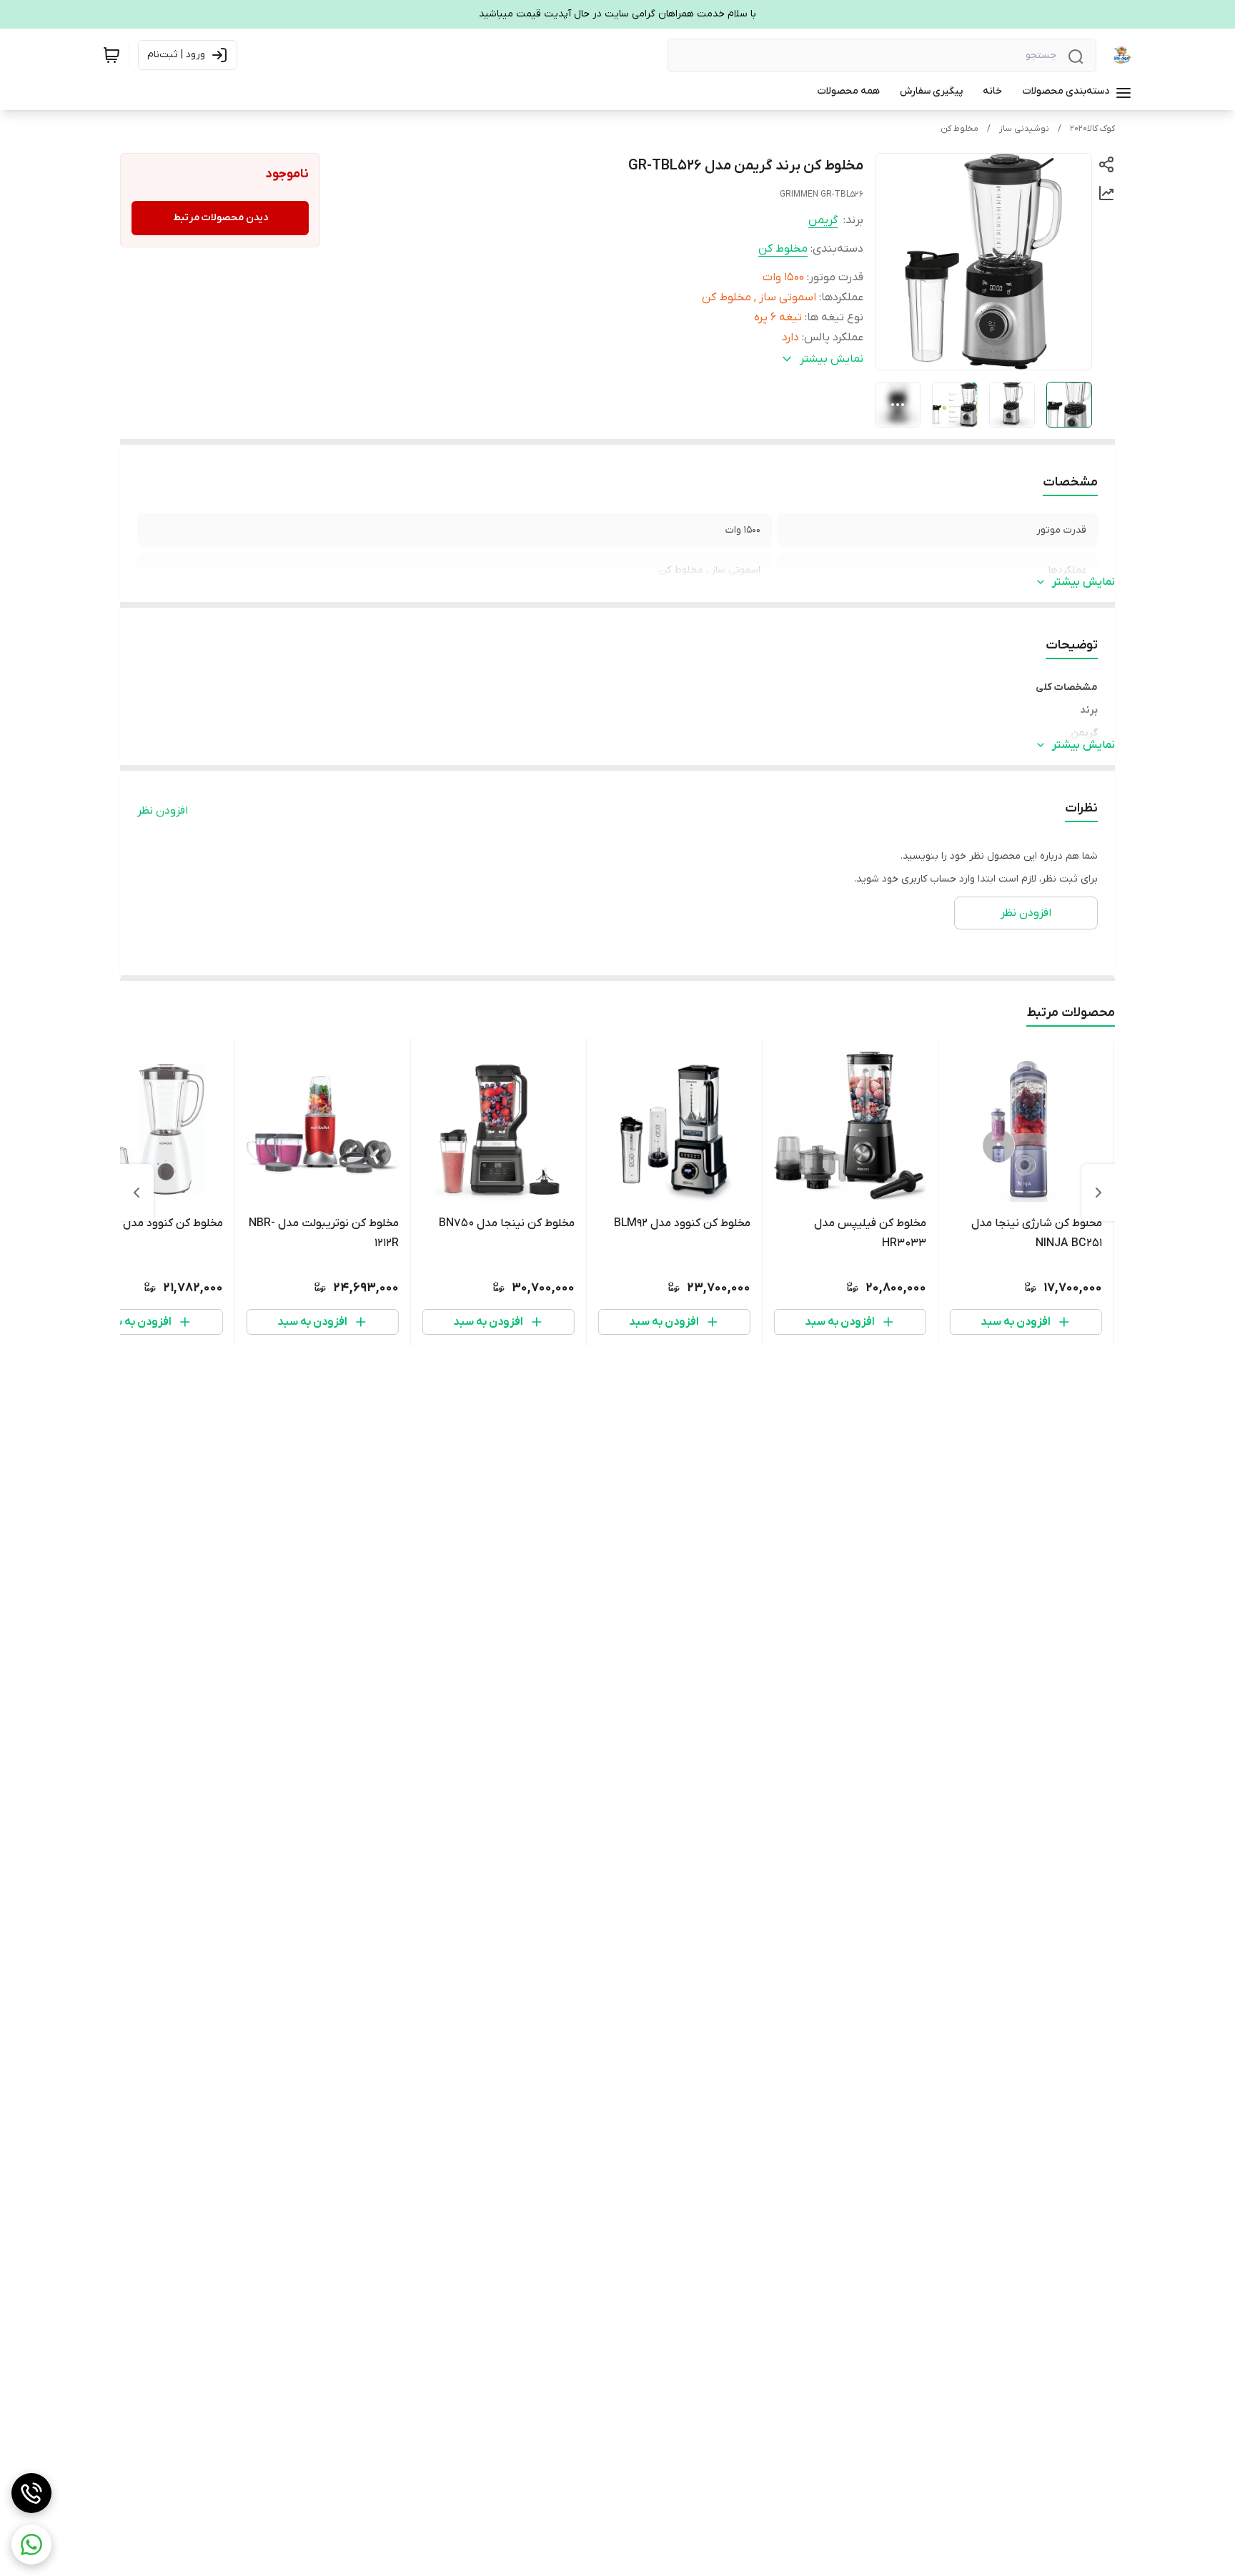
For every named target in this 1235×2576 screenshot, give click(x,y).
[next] (137, 1193)
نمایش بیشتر (1083, 582)
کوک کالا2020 (1092, 129)
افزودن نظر (163, 811)
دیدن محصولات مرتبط (220, 218)
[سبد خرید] (111, 55)
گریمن (823, 220)
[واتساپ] (31, 2545)
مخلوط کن (959, 129)
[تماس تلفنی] (31, 2493)
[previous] (1098, 1193)
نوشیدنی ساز (1024, 129)
